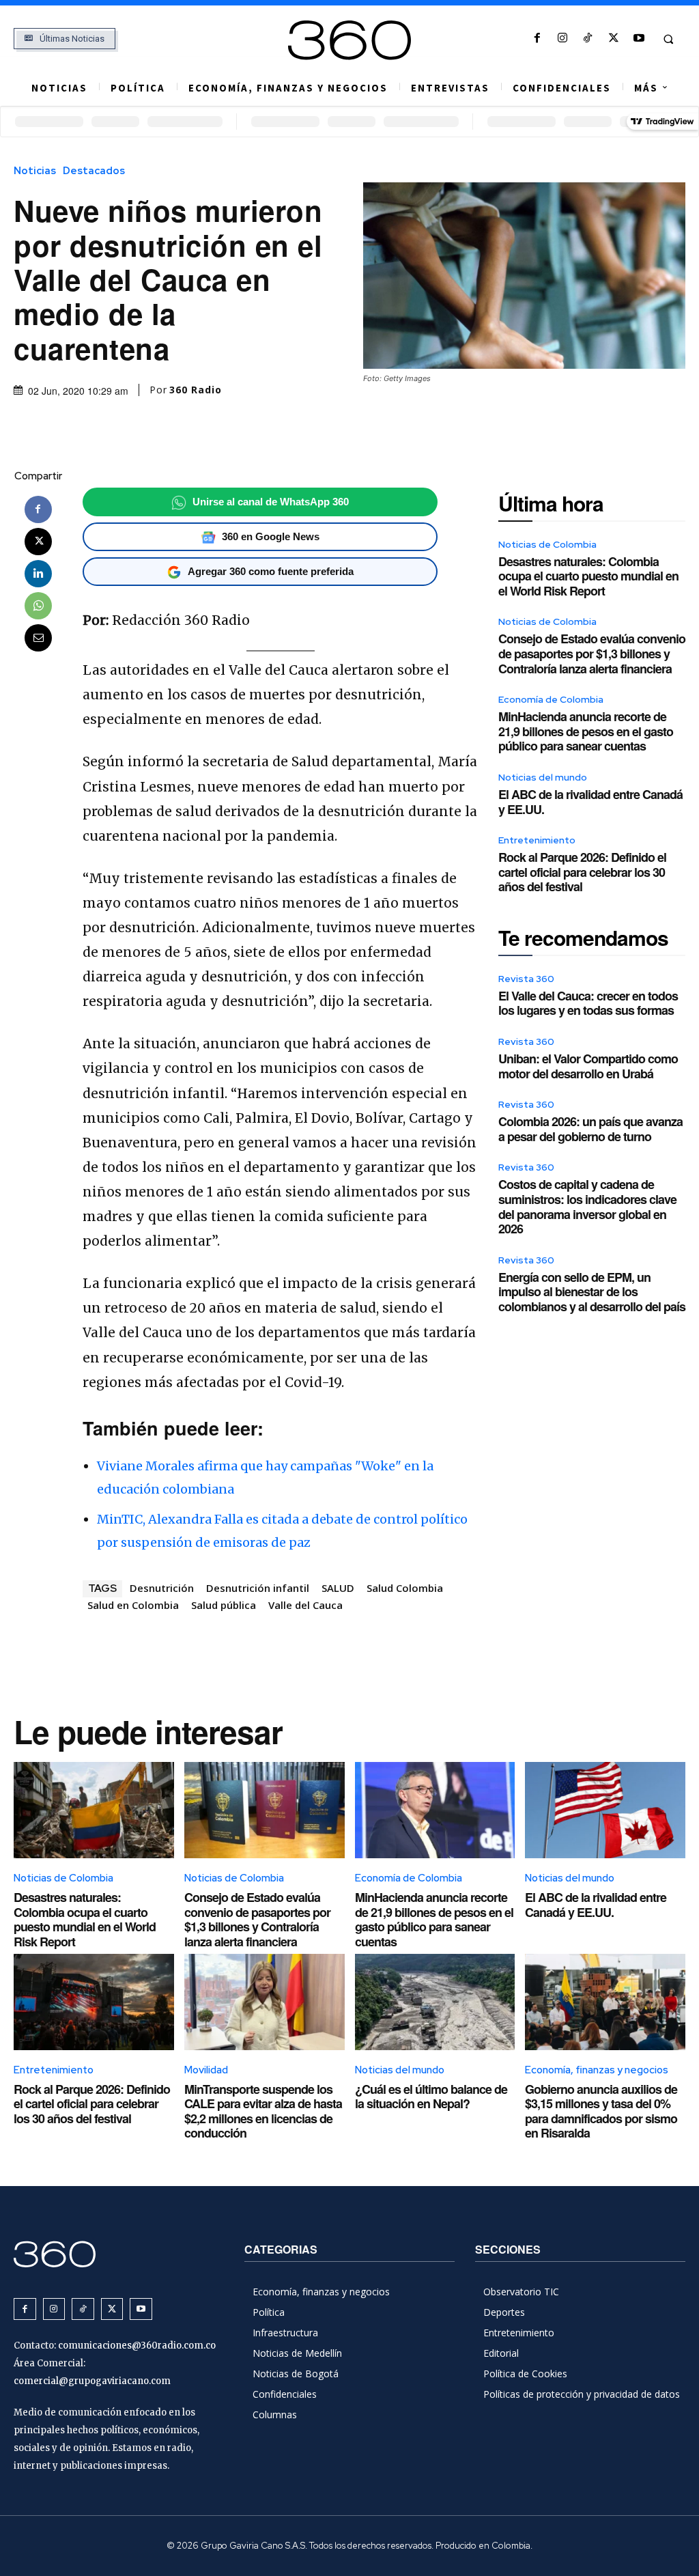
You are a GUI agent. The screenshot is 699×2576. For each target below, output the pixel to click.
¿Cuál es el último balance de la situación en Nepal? (431, 2097)
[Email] (38, 638)
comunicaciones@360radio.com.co (137, 2346)
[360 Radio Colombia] (350, 40)
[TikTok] (588, 39)
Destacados (94, 171)
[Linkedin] (38, 574)
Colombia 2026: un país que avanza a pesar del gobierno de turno (590, 1129)
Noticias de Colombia (547, 544)
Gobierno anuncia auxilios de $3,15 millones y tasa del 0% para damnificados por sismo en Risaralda (601, 2111)
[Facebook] (537, 39)
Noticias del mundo (543, 777)
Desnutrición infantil (258, 1588)
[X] (613, 39)
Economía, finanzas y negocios (597, 2070)
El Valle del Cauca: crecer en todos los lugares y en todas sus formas (588, 1003)
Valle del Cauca (305, 1605)
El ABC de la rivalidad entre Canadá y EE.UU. (590, 802)
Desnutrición (162, 1588)
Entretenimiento (537, 840)
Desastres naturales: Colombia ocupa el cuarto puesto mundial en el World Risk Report (588, 576)
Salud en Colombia (133, 1605)
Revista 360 (526, 979)
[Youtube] (639, 39)
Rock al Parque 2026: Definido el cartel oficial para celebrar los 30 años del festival (582, 872)
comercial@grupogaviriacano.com (92, 2381)
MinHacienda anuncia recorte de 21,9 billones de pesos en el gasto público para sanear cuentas (586, 731)
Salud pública (224, 1605)
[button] (668, 39)
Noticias (35, 171)
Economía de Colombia (551, 699)
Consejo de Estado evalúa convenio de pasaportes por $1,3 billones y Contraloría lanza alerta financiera (592, 653)
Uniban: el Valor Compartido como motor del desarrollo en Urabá (588, 1066)
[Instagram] (563, 39)
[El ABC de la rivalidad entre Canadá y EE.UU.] (605, 1810)
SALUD (338, 1588)
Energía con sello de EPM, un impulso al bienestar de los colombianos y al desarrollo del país (592, 1292)
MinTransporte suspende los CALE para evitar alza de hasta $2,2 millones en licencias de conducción (263, 2111)
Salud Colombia (405, 1588)
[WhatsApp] (38, 606)
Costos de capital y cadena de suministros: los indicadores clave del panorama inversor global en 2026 (587, 1206)
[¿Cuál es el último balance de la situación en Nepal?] (435, 2002)
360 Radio (196, 390)
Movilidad (206, 2070)
